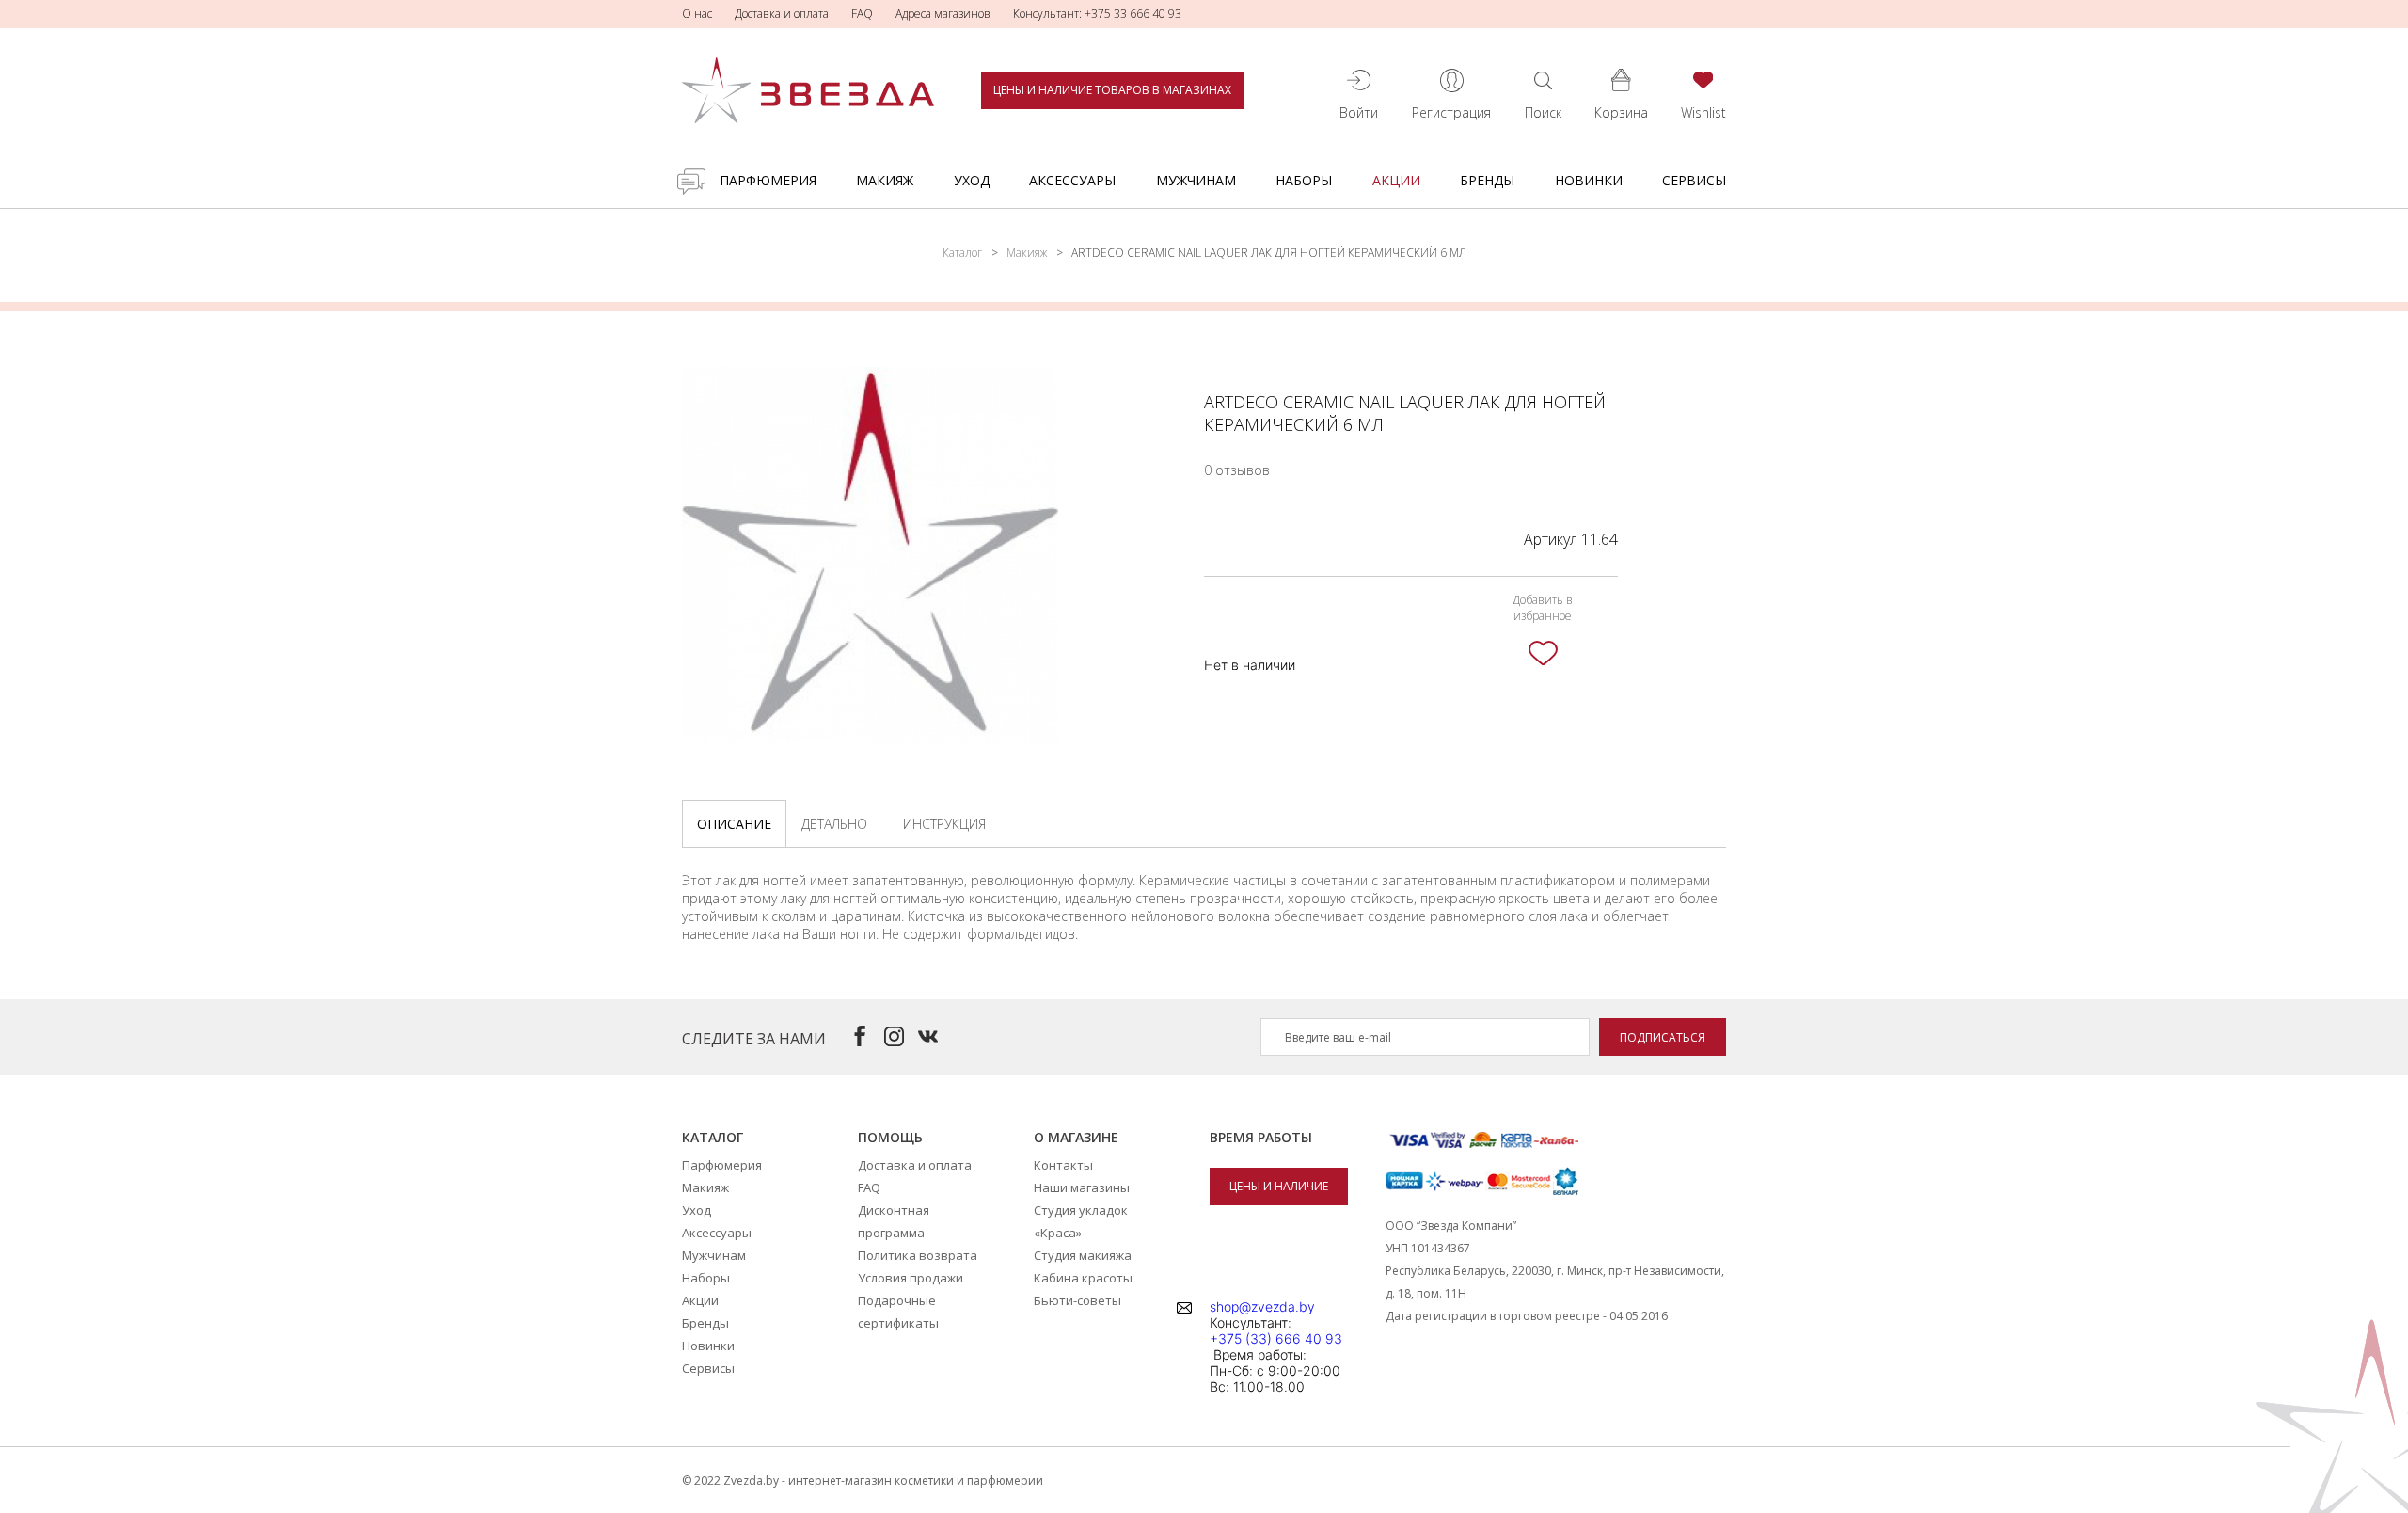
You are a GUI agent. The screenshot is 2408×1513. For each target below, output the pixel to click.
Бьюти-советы (1077, 1300)
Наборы (1304, 180)
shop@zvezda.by (1262, 1306)
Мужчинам (1196, 180)
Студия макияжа (1083, 1255)
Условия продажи (911, 1278)
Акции (1396, 180)
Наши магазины (1082, 1187)
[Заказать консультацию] (691, 182)
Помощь (890, 1137)
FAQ (862, 14)
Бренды (1487, 180)
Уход (972, 180)
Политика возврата (918, 1255)
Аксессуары (1072, 180)
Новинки (1589, 180)
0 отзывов (1237, 470)
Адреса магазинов (943, 14)
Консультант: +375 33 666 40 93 (1097, 14)
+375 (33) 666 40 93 (1276, 1338)
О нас (697, 14)
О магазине (1076, 1137)
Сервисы (1694, 180)
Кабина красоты (1083, 1278)
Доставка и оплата (782, 14)
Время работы (1261, 1137)
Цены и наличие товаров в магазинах (1112, 90)
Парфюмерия (768, 180)
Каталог (962, 253)
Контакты (1063, 1165)
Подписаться (1663, 1037)
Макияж (885, 180)
